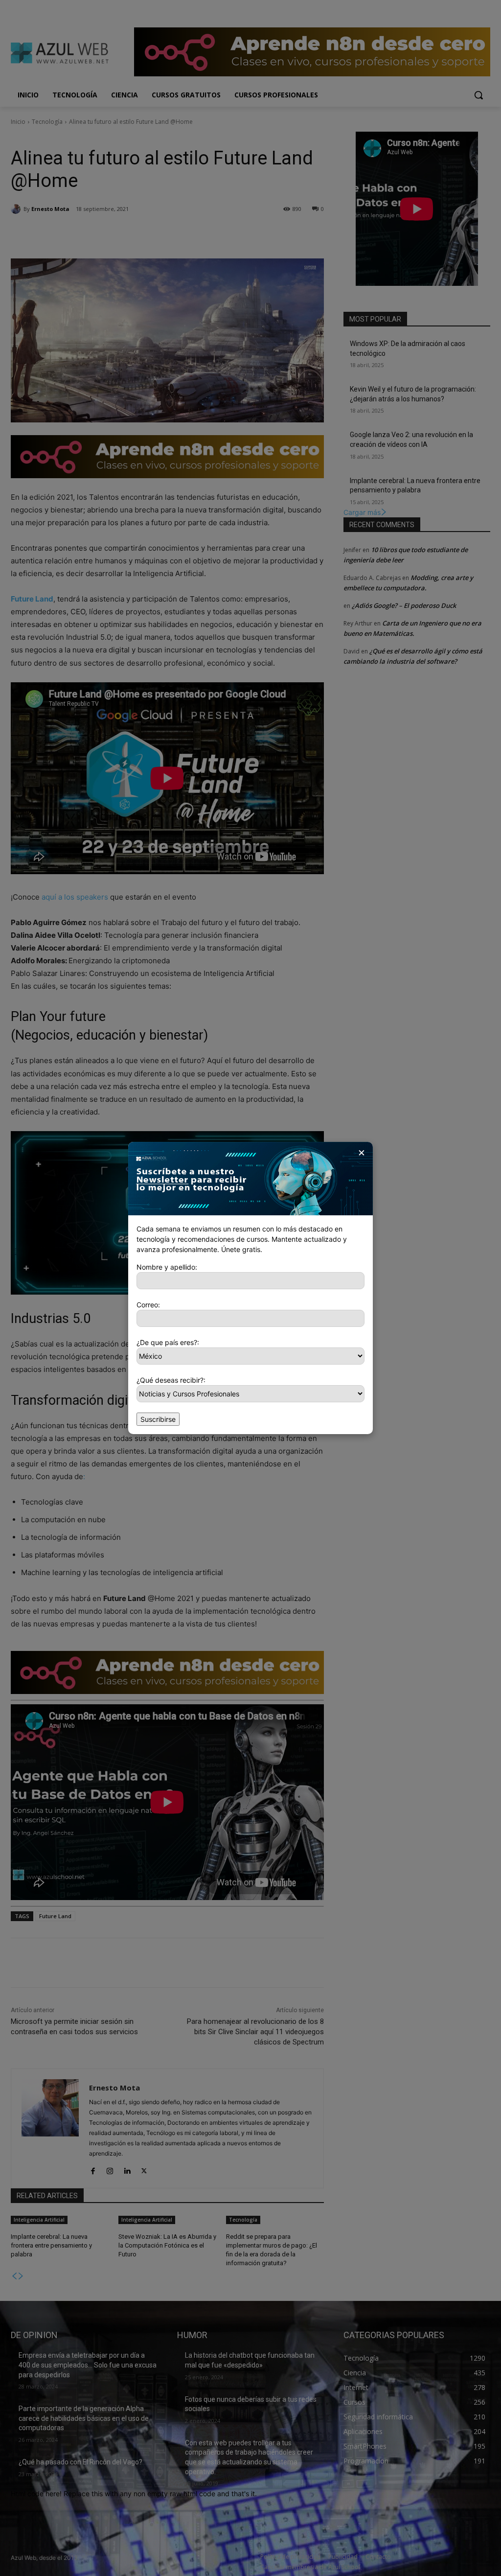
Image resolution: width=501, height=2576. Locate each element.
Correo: (148, 1305)
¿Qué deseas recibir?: (171, 1380)
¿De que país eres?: (168, 1342)
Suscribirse (158, 1419)
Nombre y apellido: (167, 1267)
